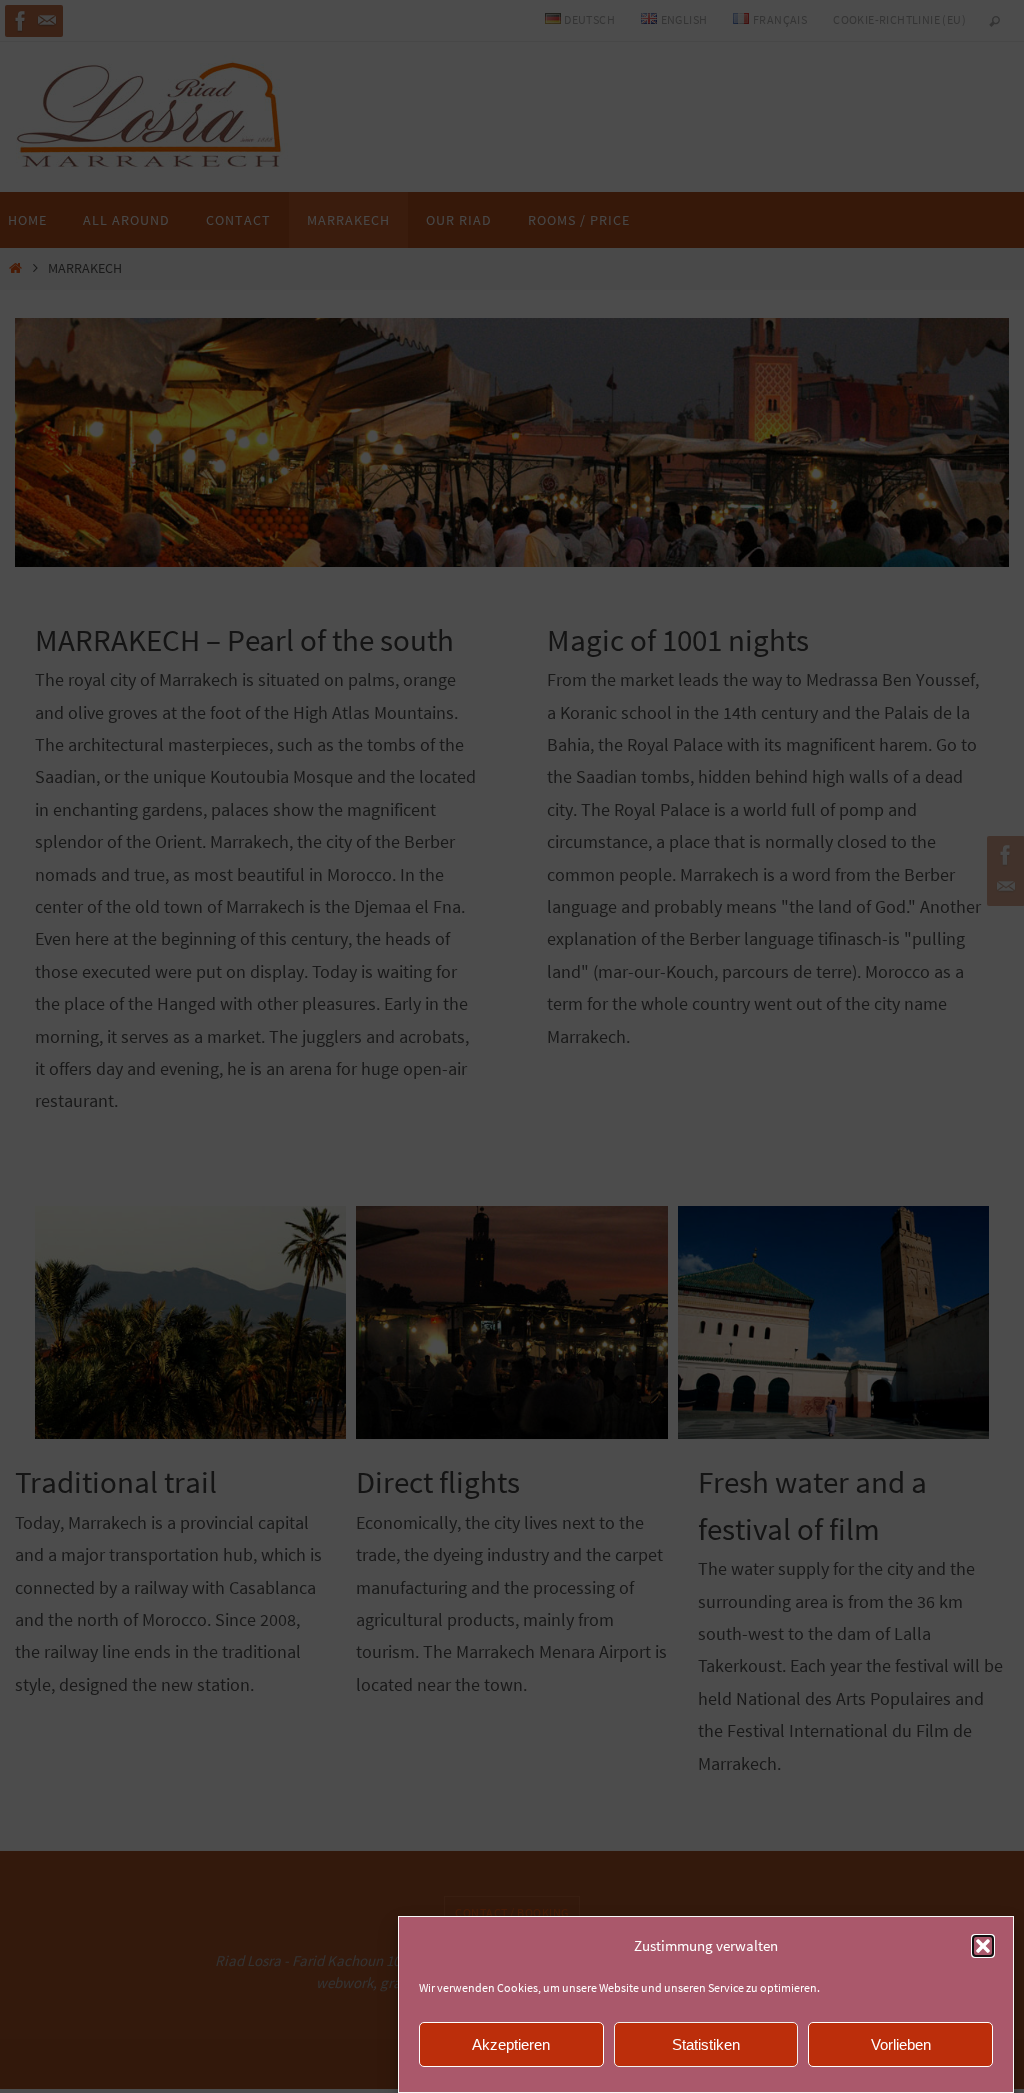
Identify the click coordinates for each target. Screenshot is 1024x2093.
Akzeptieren (511, 2044)
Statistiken (706, 2044)
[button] (983, 1946)
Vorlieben (901, 2044)
